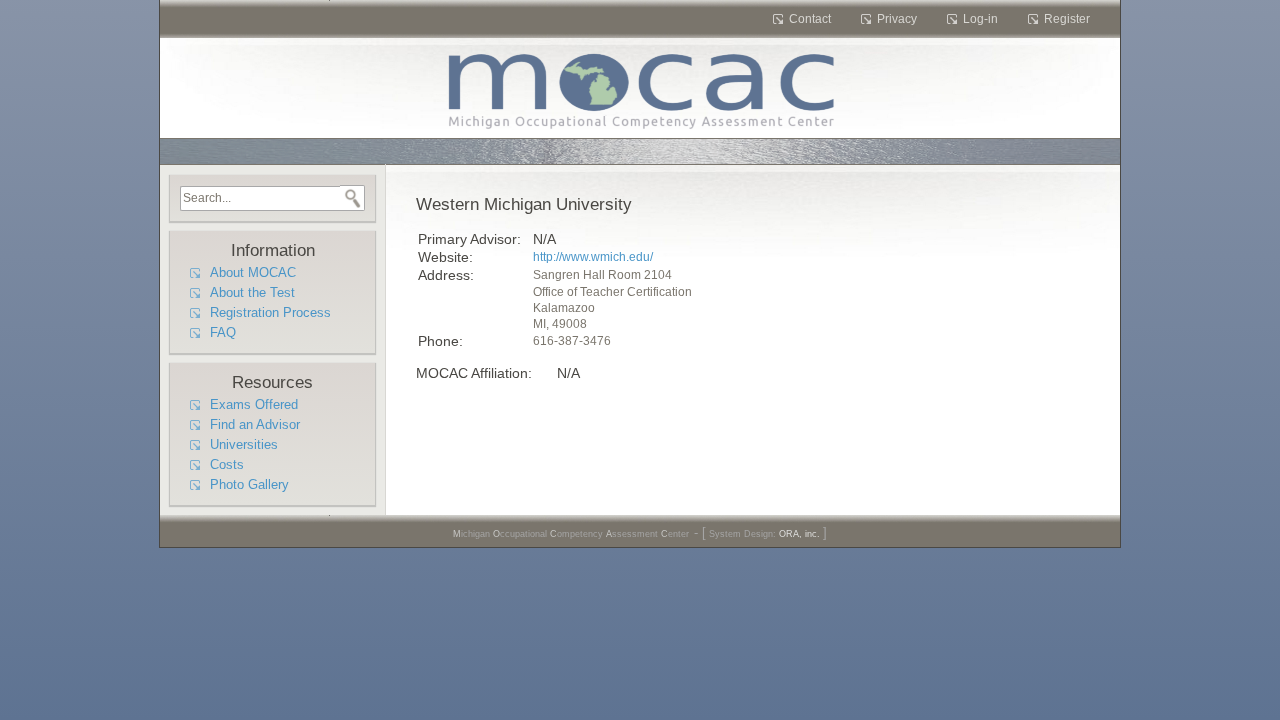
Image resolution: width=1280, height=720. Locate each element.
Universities (244, 445)
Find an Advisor (255, 425)
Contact (810, 19)
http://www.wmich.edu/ (593, 257)
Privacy (897, 19)
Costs (227, 465)
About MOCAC (253, 273)
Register (1067, 19)
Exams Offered (254, 405)
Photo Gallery (249, 485)
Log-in (980, 19)
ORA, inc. (799, 534)
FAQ (223, 333)
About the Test (252, 293)
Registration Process (270, 313)
